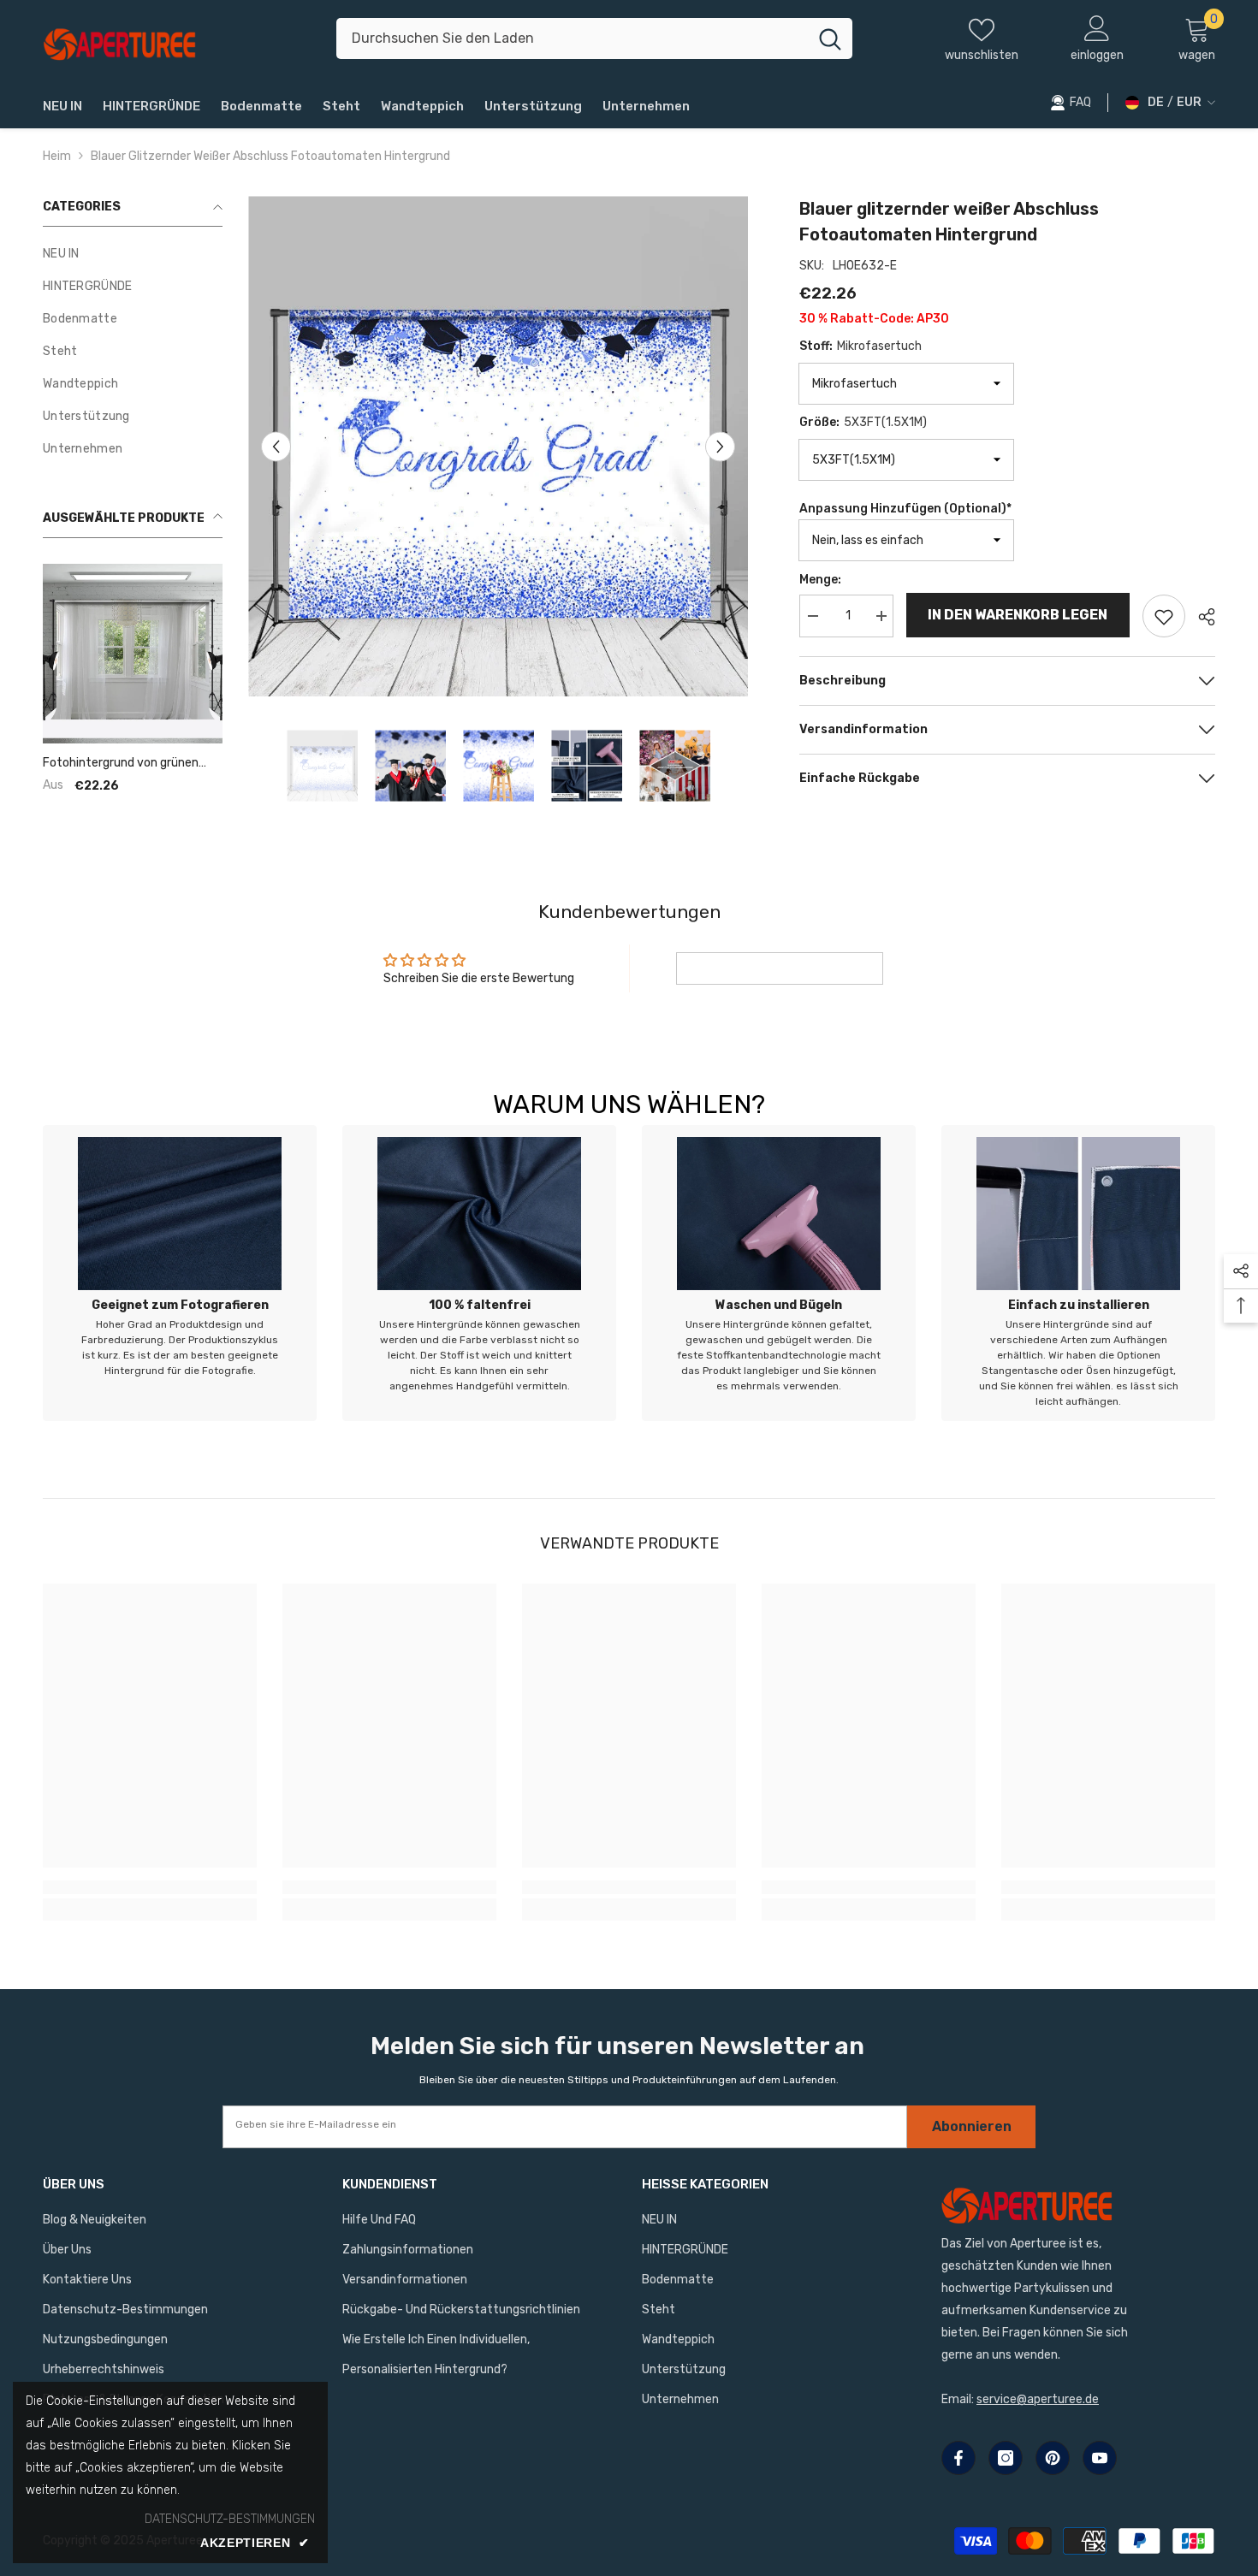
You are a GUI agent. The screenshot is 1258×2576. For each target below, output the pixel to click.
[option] (498, 446)
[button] (276, 446)
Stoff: (860, 346)
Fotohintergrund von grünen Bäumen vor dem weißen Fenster (121, 763)
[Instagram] (1006, 2458)
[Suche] (594, 38)
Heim (57, 156)
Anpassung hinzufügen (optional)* (905, 509)
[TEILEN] (1200, 617)
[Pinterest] (1053, 2458)
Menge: (820, 580)
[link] (180, 1273)
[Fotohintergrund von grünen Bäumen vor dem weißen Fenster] (133, 654)
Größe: (863, 422)
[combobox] (572, 38)
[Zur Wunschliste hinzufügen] (1164, 616)
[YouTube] (1100, 2458)
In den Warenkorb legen (1018, 615)
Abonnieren (972, 2126)
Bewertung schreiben (779, 968)
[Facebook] (958, 2458)
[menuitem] (133, 254)
